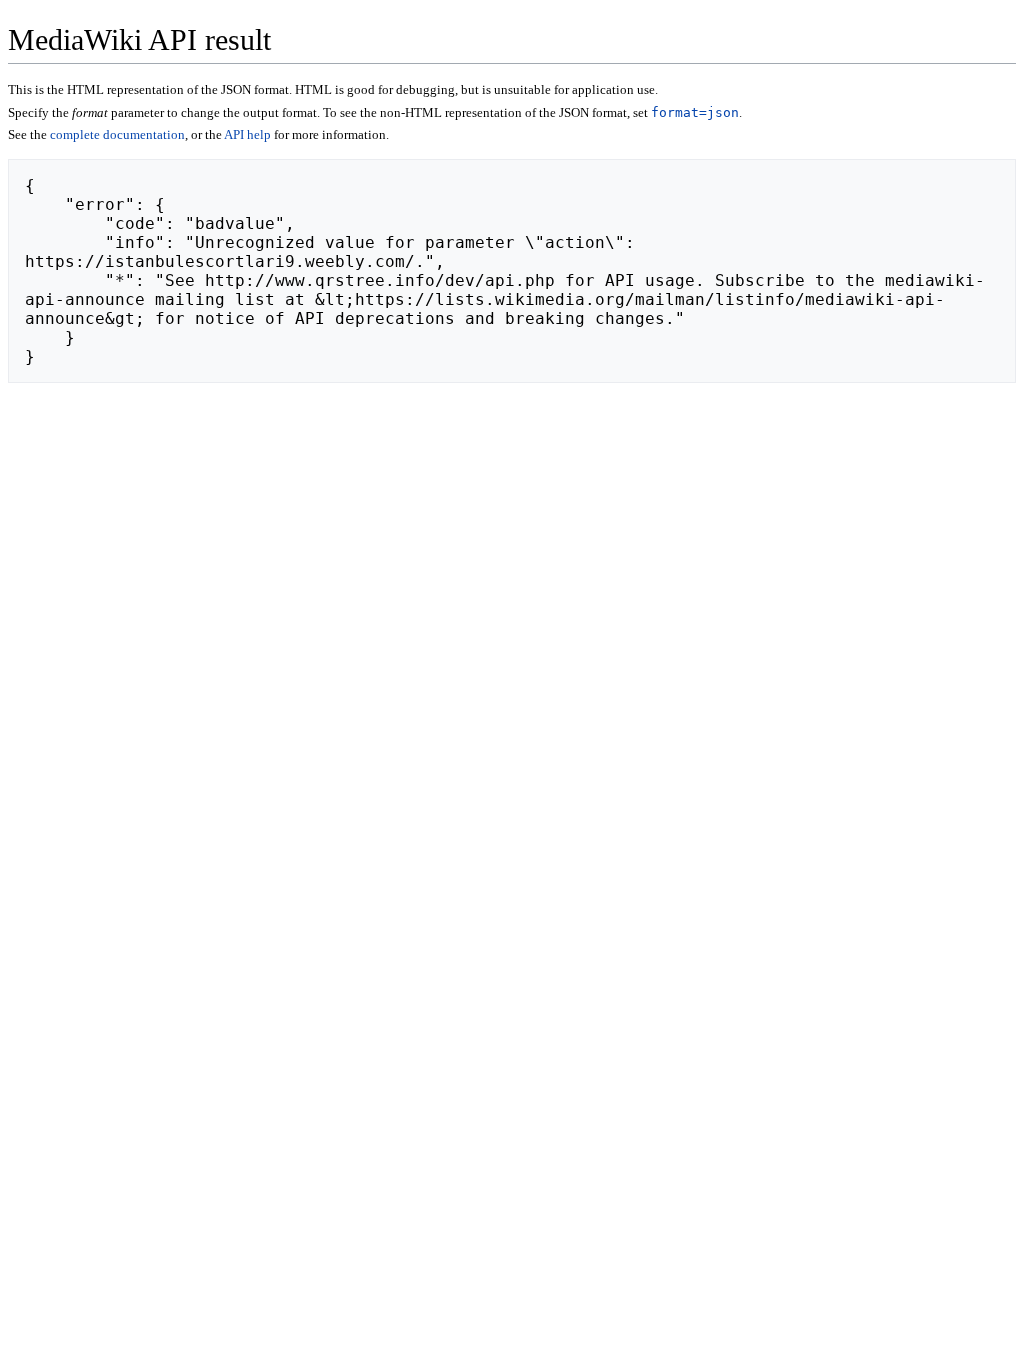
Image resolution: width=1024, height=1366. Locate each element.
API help (247, 134)
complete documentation (117, 134)
